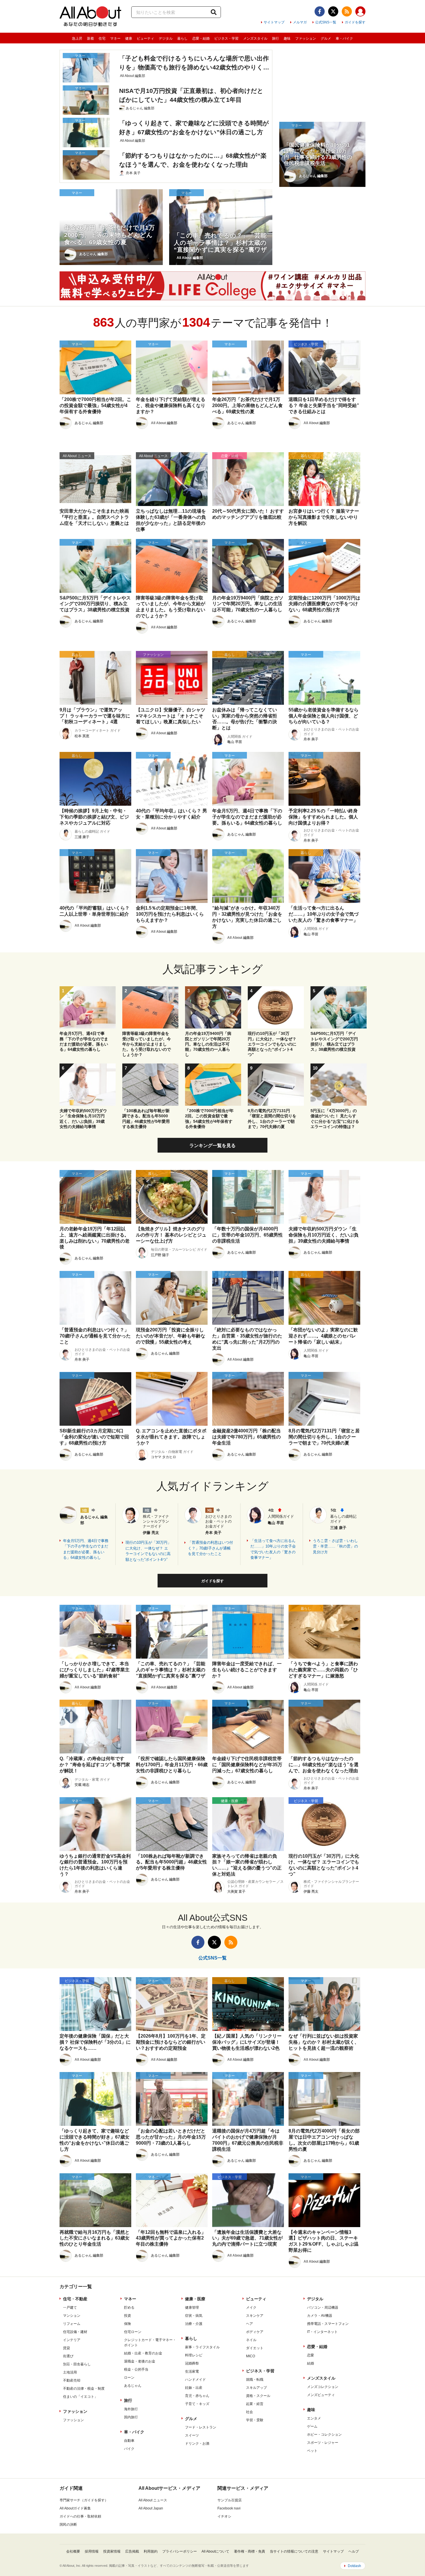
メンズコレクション (323, 2387)
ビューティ (145, 38)
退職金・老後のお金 (140, 2361)
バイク (129, 2449)
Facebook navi (229, 2508)
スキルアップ (256, 2388)
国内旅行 (131, 2417)
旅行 (276, 38)
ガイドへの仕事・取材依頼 (80, 2516)
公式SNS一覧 (326, 22)
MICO (251, 2356)
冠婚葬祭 (192, 2363)
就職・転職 (255, 2380)
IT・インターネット (322, 2332)
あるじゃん (133, 2386)
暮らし (182, 38)
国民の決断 (68, 2525)
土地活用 (70, 2372)
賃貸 (66, 2348)
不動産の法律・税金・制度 (84, 2389)
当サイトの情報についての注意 (294, 2551)
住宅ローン (133, 2332)
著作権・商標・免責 (250, 2551)
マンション (72, 2316)
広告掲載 (132, 2551)
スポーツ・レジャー (323, 2443)
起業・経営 (255, 2404)
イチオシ (224, 2516)
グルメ (326, 38)
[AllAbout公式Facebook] (320, 11)
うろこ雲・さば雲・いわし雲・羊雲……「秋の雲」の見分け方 (335, 1546)
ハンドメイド (195, 2380)
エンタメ (314, 2418)
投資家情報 (112, 2551)
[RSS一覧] (347, 11)
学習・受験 (255, 2420)
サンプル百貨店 (230, 2500)
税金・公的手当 (136, 2369)
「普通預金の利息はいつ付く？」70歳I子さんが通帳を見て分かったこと (210, 1548)
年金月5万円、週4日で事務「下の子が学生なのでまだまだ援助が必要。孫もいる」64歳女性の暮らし (86, 1549)
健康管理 (192, 2308)
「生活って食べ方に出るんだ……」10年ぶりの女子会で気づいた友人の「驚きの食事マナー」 (273, 1549)
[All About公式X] (333, 11)
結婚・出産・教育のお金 (143, 2353)
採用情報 (92, 2551)
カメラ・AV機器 (320, 2316)
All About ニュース (153, 2500)
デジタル (166, 38)
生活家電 (192, 2371)
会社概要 (73, 2551)
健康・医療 (195, 2299)
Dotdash (354, 2566)
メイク (251, 2308)
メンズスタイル (255, 38)
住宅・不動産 (75, 2299)
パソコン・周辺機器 (323, 2308)
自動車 (129, 2441)
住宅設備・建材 (75, 2332)
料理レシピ (194, 2355)
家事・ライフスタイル (202, 2347)
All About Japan (151, 2508)
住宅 (102, 38)
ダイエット (255, 2348)
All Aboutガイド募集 (75, 2508)
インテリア (72, 2340)
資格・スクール (258, 2396)
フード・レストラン (201, 2427)
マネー (115, 38)
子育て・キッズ (197, 2404)
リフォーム (72, 2324)
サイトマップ (274, 22)
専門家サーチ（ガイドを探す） (84, 2500)
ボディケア (255, 2332)
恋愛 (311, 2355)
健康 (129, 38)
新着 (90, 38)
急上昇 (77, 38)
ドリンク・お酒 (197, 2443)
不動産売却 (72, 2380)
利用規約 (151, 2551)
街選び (68, 2356)
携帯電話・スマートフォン (328, 2324)
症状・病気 (194, 2316)
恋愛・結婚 (201, 38)
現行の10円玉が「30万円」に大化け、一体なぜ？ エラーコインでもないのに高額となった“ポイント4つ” (148, 1551)
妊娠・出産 (194, 2388)
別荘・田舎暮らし (77, 2364)
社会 (250, 2412)
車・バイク (344, 38)
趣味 (287, 38)
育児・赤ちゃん (197, 2396)
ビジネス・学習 (226, 38)
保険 (127, 2324)
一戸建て (70, 2308)
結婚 (311, 2363)
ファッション (306, 38)
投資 (127, 2316)
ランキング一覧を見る (212, 1146)
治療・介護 (194, 2324)
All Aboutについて (215, 2551)
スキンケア (255, 2316)
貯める (129, 2308)
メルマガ (300, 22)
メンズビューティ (321, 2395)
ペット (312, 2451)
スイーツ (192, 2435)
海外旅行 (131, 2409)
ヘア (250, 2324)
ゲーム (312, 2426)
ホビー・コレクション (324, 2435)
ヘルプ (354, 2551)
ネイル (251, 2340)
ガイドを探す (355, 22)
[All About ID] (360, 12)
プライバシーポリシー (180, 2551)
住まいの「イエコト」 (80, 2397)
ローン (129, 2378)
